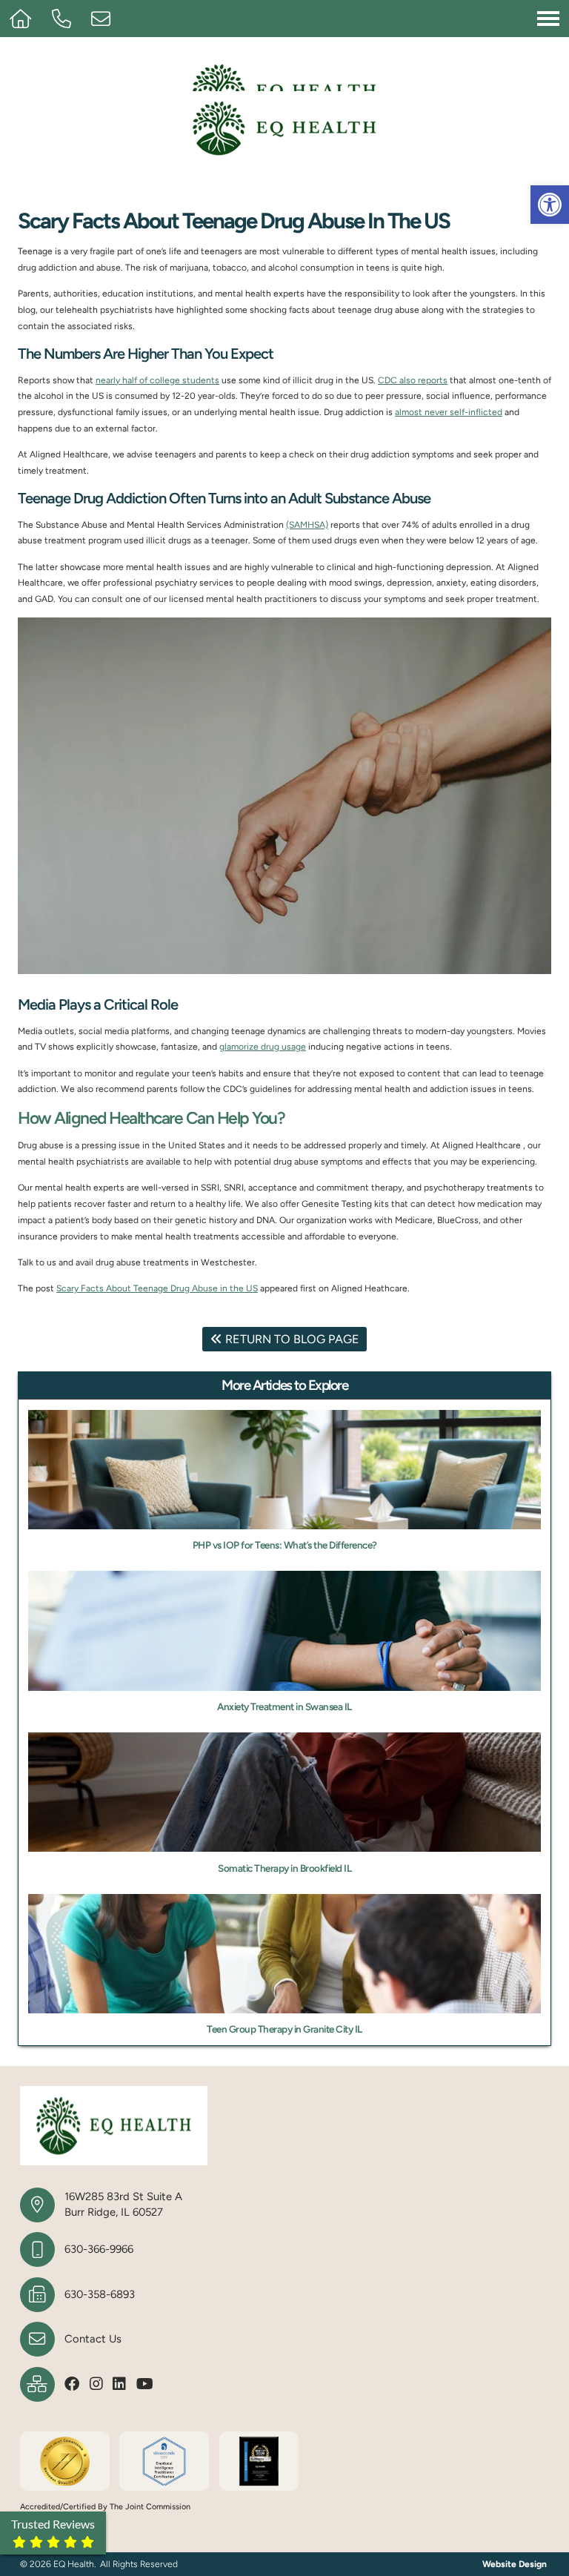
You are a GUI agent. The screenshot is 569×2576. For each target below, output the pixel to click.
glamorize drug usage (263, 1047)
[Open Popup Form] (108, 19)
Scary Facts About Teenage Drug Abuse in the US (157, 1288)
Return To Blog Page (291, 1339)
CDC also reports (413, 380)
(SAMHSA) (307, 525)
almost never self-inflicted (449, 412)
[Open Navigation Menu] (548, 18)
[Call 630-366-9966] (71, 19)
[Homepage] (30, 19)
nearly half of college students (157, 380)
